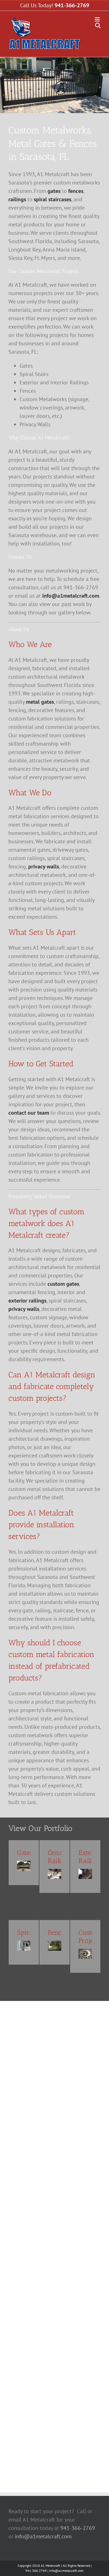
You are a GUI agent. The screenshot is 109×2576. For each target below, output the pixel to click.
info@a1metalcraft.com (71, 596)
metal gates (40, 702)
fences (76, 191)
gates (54, 191)
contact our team (29, 1113)
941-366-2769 (72, 5)
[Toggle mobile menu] (98, 19)
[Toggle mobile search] (98, 25)
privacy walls (44, 866)
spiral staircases (53, 199)
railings (17, 199)
